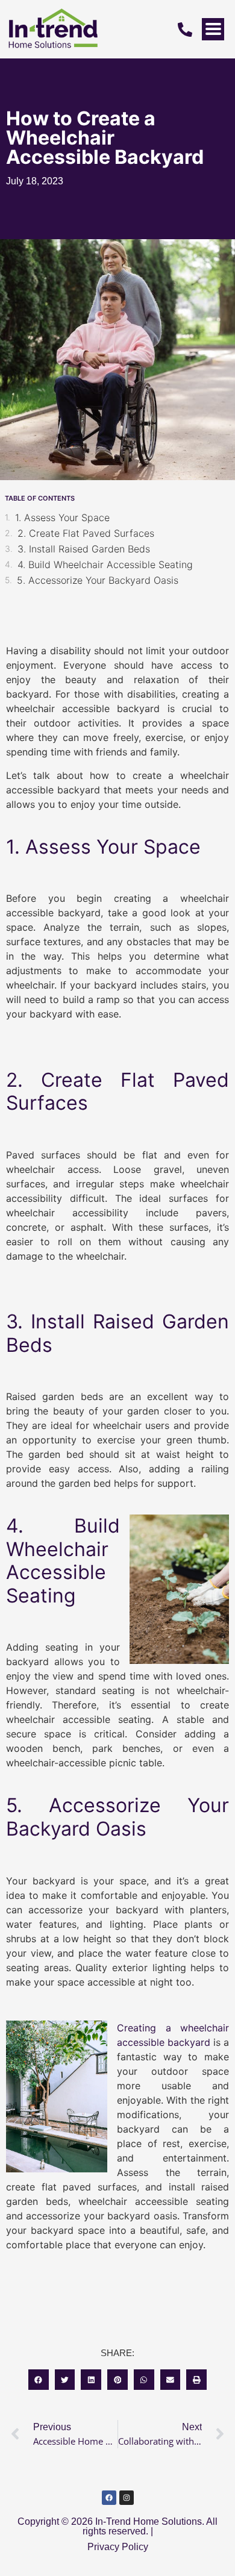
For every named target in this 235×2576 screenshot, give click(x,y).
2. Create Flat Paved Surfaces (86, 533)
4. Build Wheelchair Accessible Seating (105, 564)
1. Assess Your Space (62, 517)
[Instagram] (127, 2498)
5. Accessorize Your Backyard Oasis (98, 580)
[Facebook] (109, 2498)
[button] (39, 2380)
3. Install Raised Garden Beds (84, 549)
